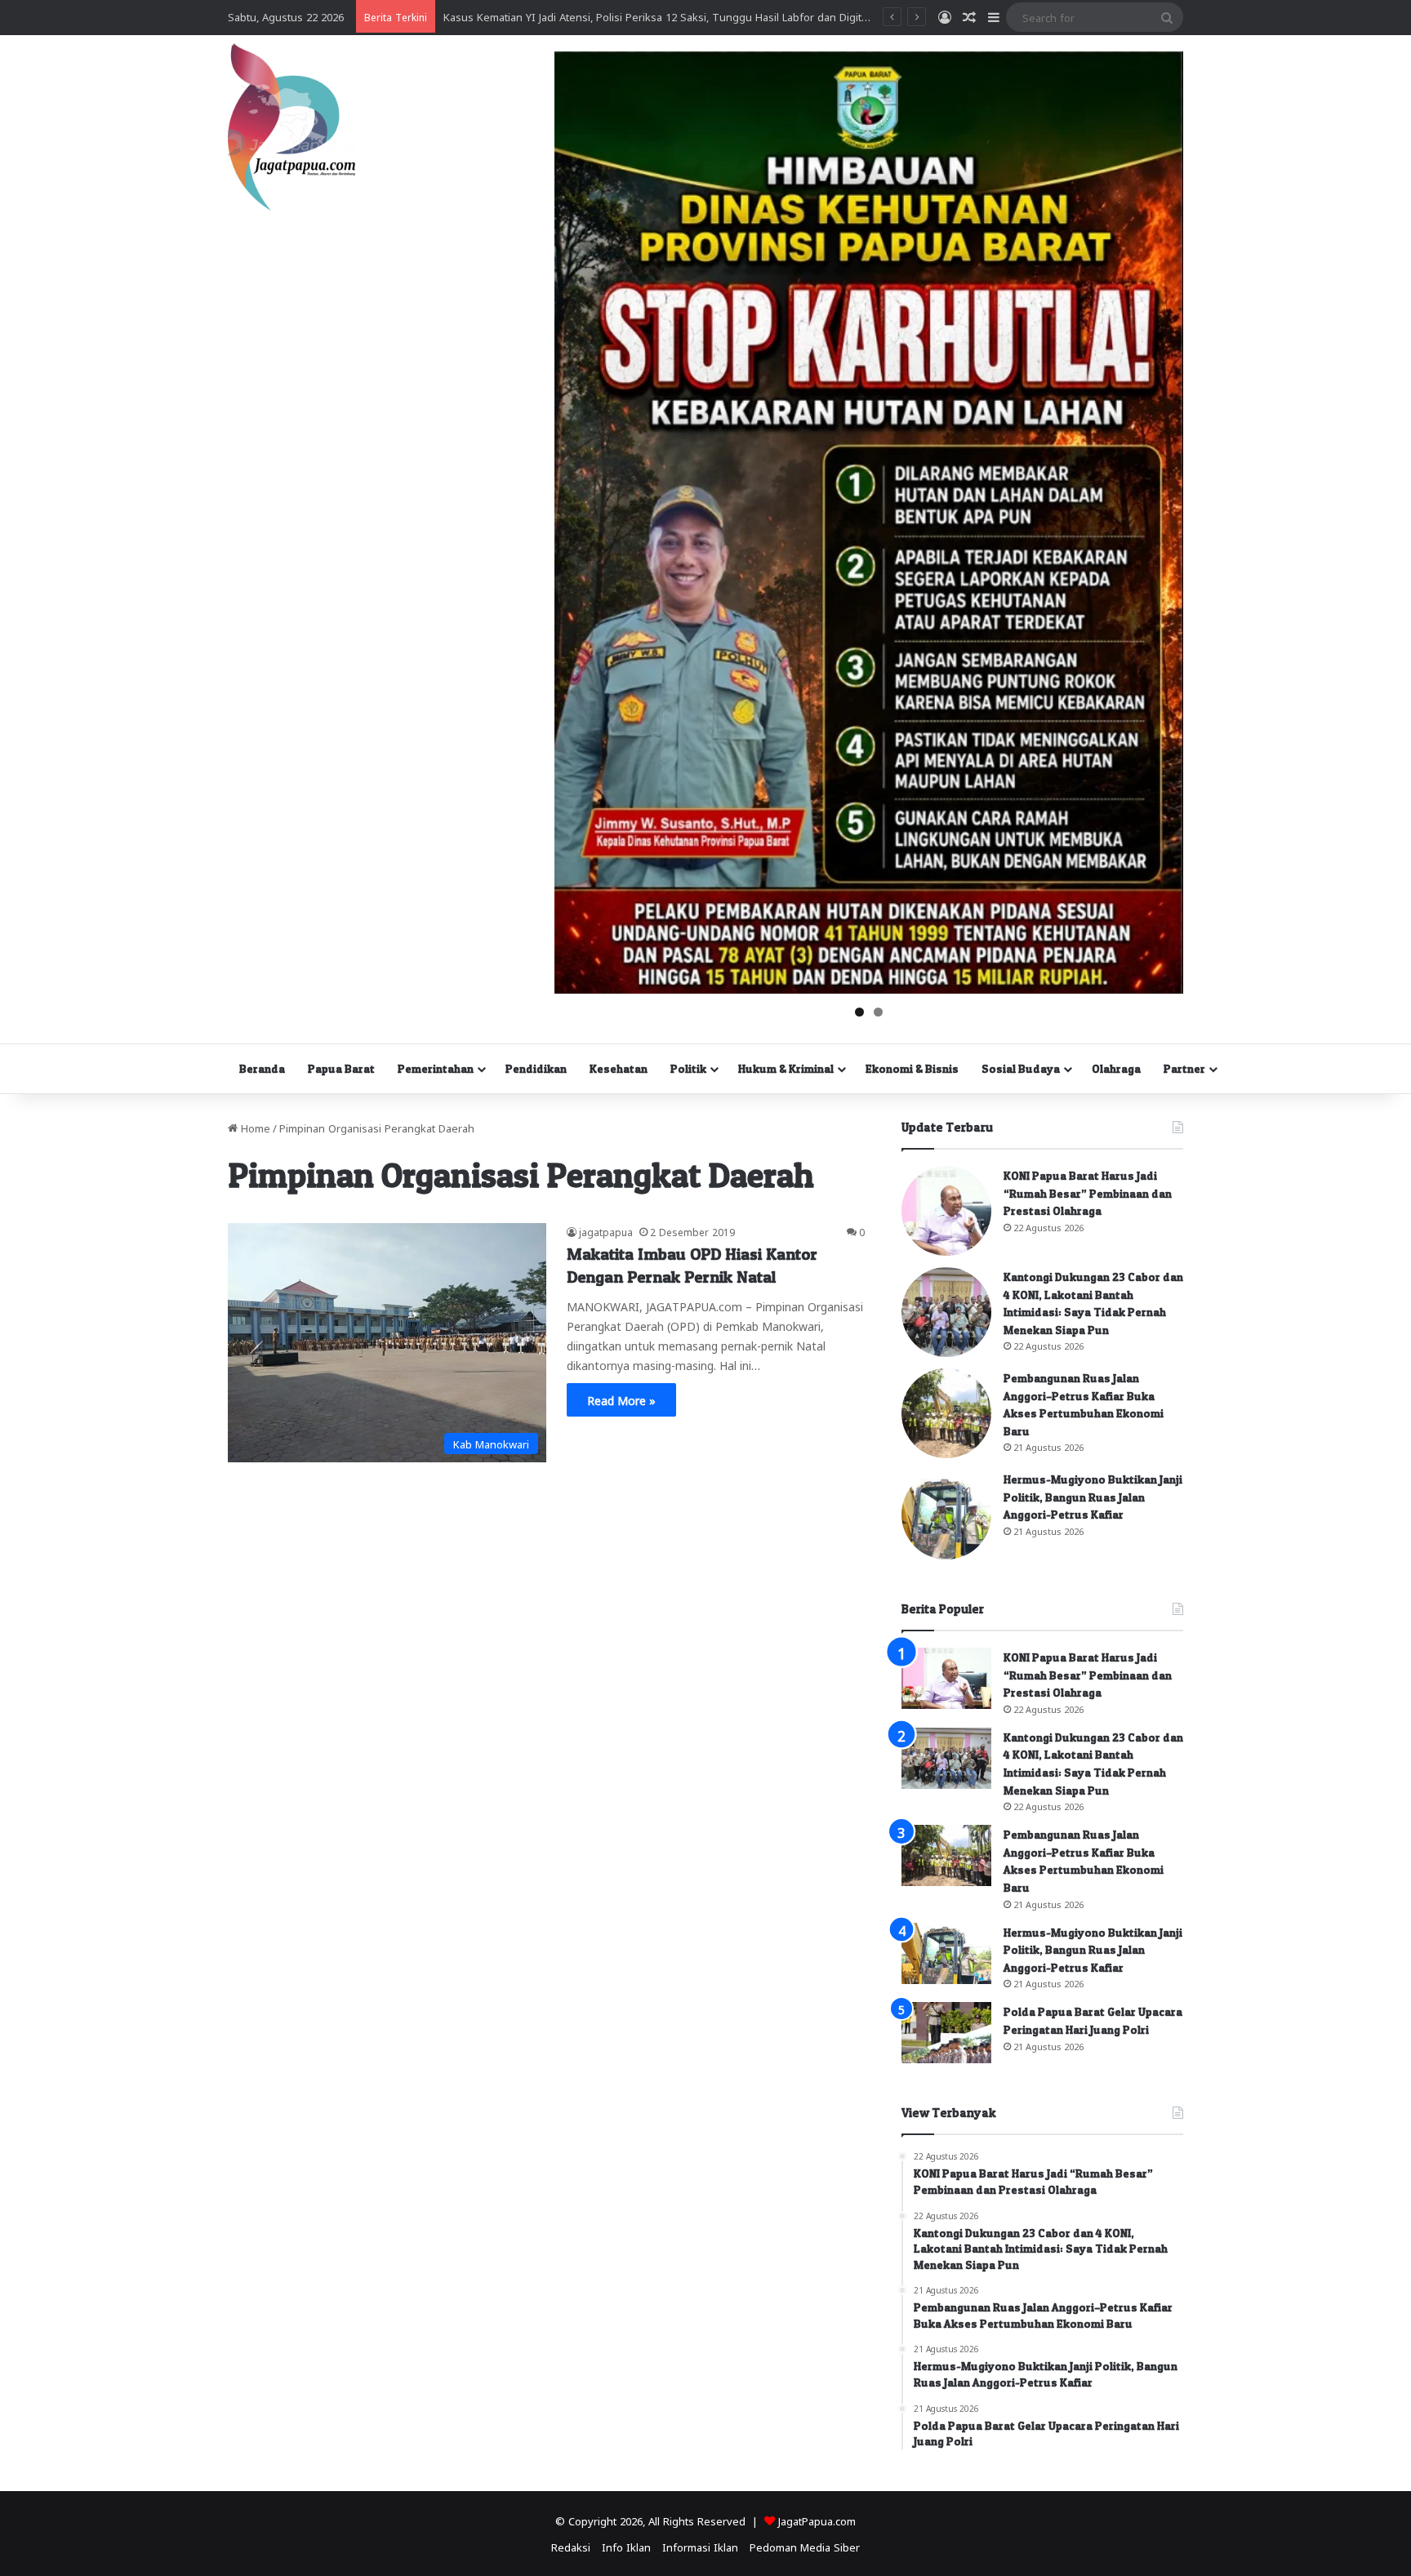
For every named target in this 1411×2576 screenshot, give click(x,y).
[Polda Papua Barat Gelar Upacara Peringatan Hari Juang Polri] (946, 2033)
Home (254, 1127)
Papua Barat (341, 1068)
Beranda (262, 1068)
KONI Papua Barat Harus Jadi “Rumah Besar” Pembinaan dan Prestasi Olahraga (1088, 1193)
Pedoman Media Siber (805, 2546)
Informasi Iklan (700, 2546)
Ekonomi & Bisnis (912, 1068)
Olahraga (1116, 1068)
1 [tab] (859, 1012)
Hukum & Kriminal (786, 1068)
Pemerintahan (436, 1068)
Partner (1184, 1068)
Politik (688, 1068)
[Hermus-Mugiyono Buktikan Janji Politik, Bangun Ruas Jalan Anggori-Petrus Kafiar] (946, 1515)
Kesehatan (619, 1068)
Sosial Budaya (1021, 1068)
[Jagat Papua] (292, 127)
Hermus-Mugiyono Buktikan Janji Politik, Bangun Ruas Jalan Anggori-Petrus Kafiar (1093, 1497)
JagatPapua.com (817, 2520)
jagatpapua (606, 1231)
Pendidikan (536, 1068)
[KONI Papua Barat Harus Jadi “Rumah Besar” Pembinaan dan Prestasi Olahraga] (946, 1211)
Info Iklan (626, 2546)
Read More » (621, 1399)
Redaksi (571, 2546)
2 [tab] (878, 1012)
